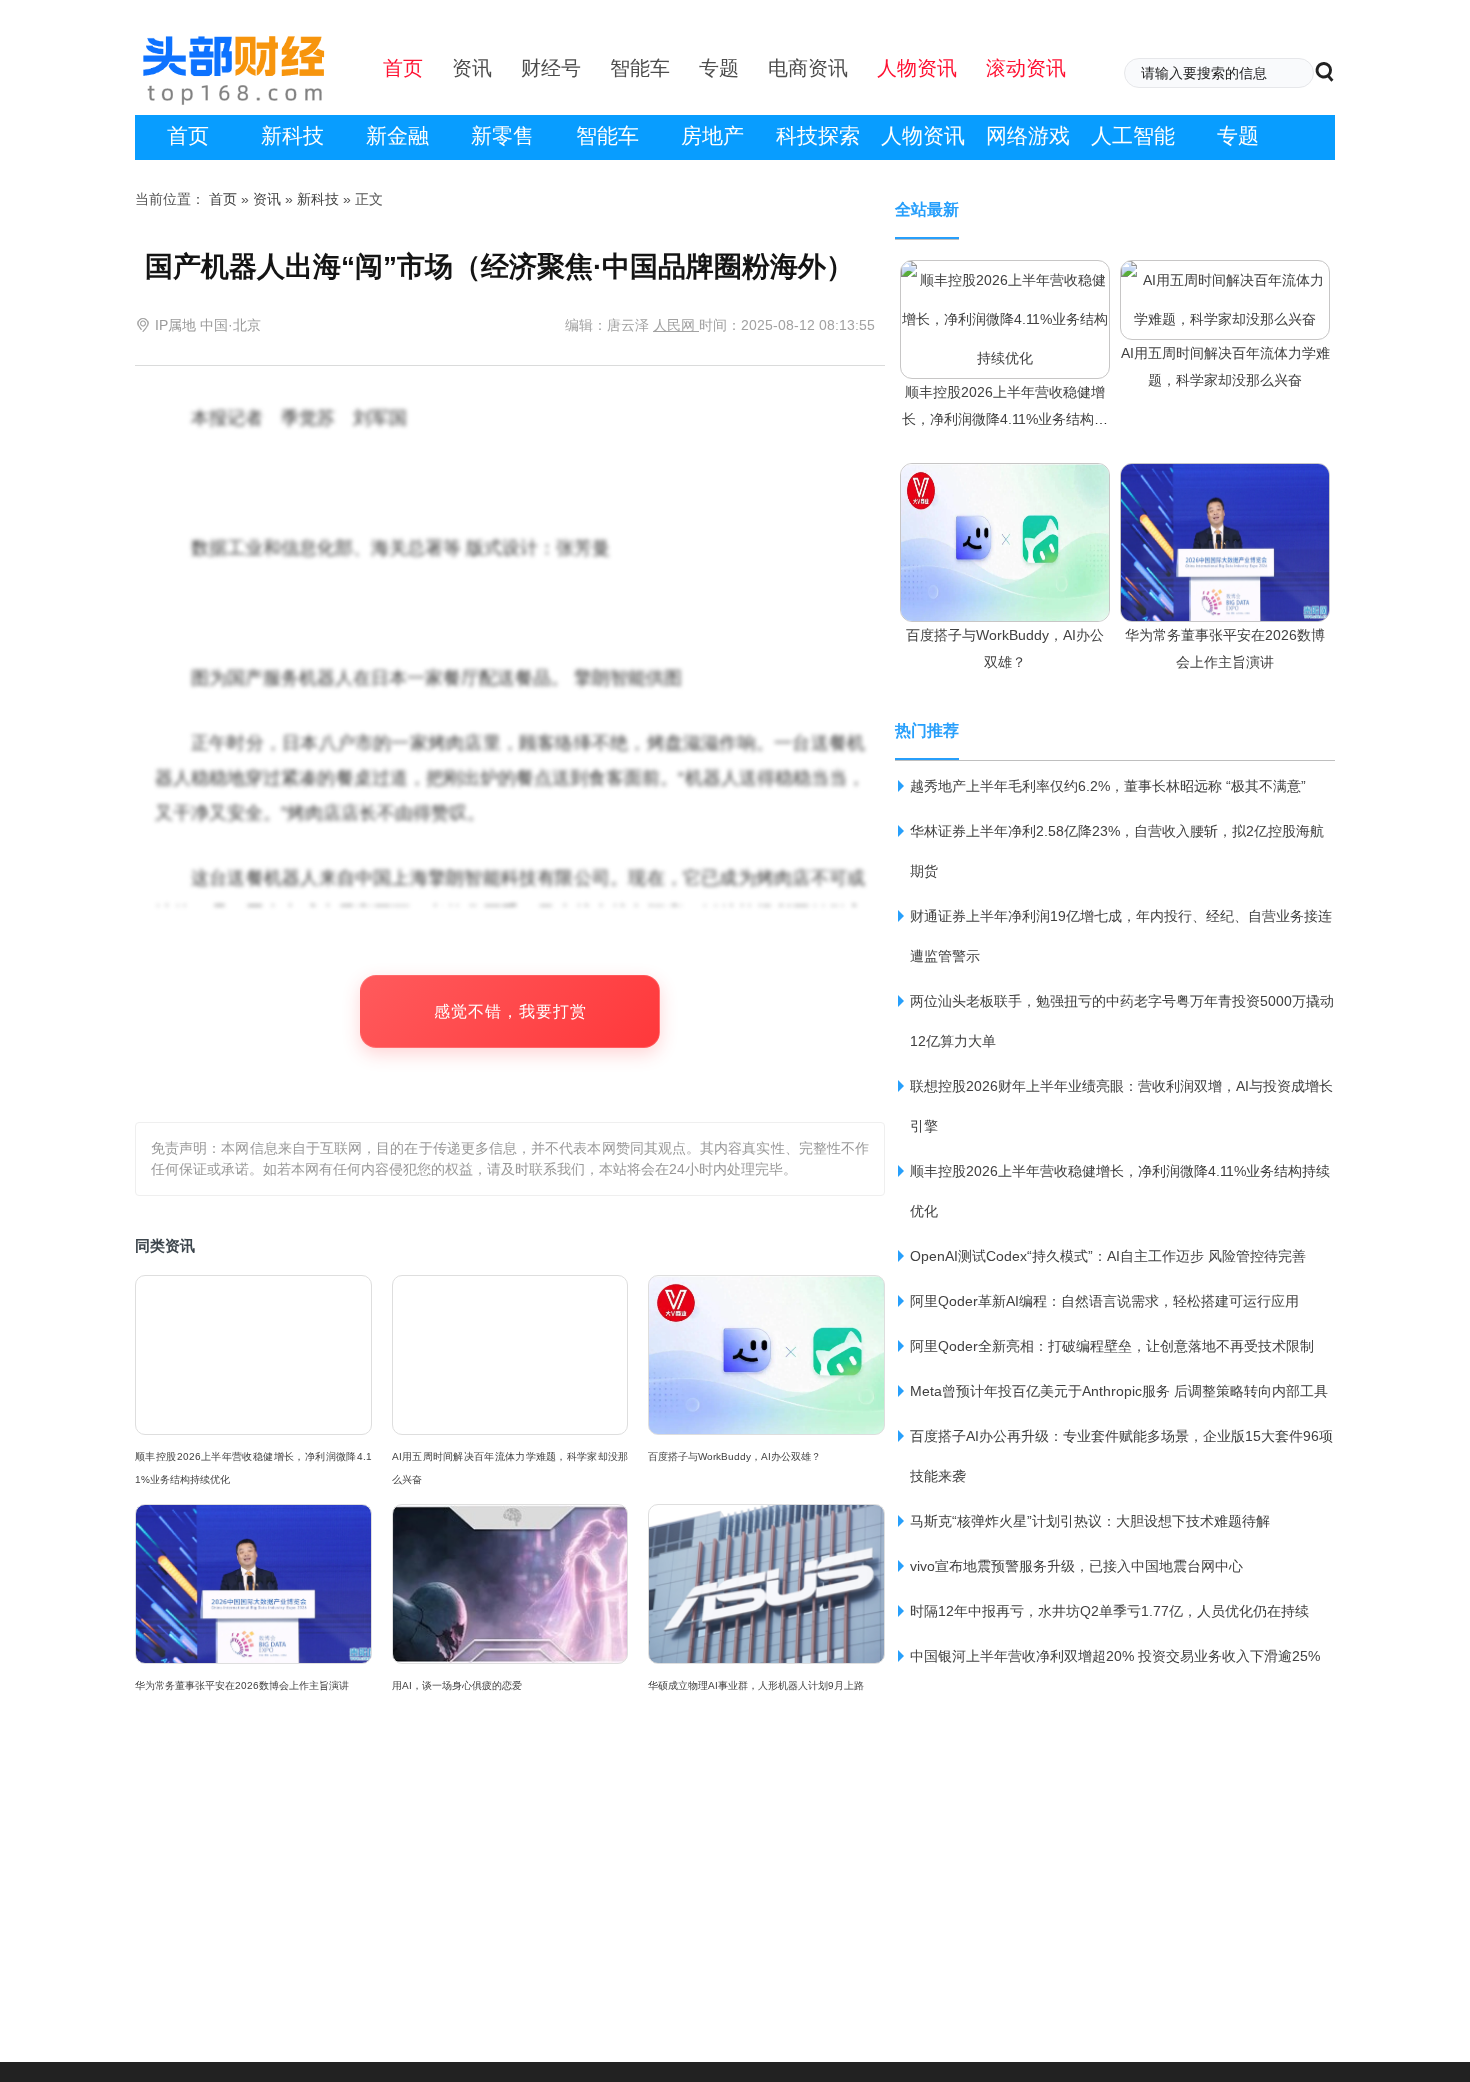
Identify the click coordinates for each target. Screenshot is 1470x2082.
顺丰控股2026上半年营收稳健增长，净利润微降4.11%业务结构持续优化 (253, 1468)
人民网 (676, 325)
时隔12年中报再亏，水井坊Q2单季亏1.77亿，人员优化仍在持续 (1109, 1611)
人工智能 (1133, 135)
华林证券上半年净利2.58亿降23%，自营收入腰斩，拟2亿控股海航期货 (1117, 851)
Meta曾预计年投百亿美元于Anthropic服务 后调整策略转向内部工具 (1119, 1391)
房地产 (712, 135)
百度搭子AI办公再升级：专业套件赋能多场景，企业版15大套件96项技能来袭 (1121, 1456)
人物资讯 (923, 135)
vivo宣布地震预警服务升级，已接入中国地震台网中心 (1076, 1566)
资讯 (267, 199)
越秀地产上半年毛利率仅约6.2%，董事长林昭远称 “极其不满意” (1108, 786)
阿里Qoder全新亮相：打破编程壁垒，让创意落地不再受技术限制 (1112, 1346)
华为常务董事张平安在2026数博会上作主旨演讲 (242, 1685)
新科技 (292, 135)
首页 (188, 135)
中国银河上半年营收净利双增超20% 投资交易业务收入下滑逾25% (1115, 1656)
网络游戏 (1028, 135)
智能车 (607, 135)
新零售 (502, 135)
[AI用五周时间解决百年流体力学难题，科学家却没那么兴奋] (1225, 279)
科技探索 (818, 135)
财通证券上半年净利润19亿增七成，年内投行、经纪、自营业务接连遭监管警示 (1121, 936)
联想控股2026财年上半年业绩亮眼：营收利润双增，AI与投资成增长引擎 (1121, 1106)
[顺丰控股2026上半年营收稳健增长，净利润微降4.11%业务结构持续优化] (1005, 279)
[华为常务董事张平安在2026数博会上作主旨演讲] (1225, 482)
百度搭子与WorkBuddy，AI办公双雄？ (734, 1456)
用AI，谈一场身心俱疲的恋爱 (457, 1685)
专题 (1238, 135)
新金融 (397, 135)
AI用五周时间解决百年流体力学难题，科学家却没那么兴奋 (510, 1468)
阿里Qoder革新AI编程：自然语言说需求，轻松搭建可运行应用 (1104, 1301)
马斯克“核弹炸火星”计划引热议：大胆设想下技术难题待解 (1090, 1521)
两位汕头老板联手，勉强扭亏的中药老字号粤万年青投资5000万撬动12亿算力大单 (1122, 1021)
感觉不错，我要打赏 (510, 1011)
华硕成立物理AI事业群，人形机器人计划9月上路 (756, 1685)
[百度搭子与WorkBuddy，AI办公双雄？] (1005, 482)
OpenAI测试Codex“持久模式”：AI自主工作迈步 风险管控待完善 (1108, 1256)
